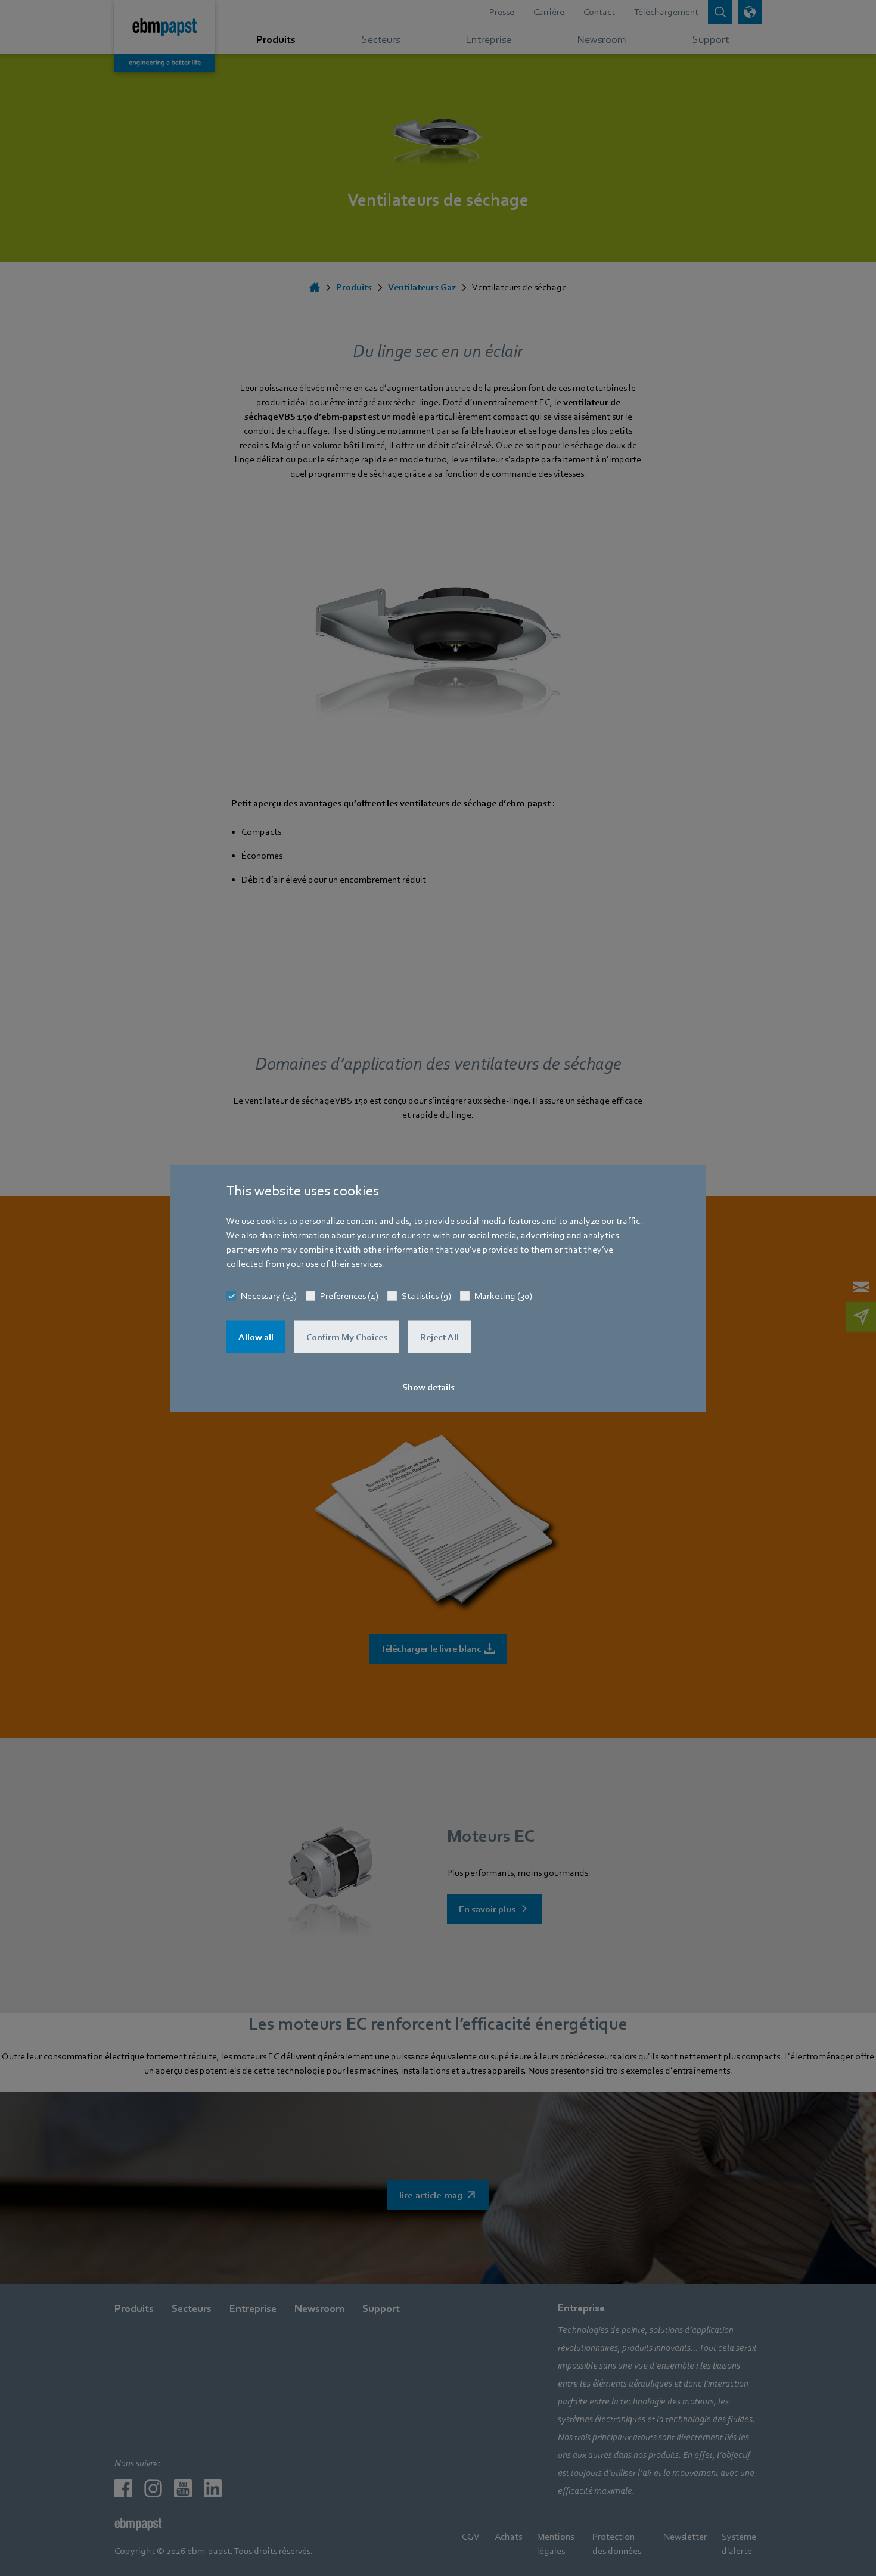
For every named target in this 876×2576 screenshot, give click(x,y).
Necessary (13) (269, 1295)
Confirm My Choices (347, 1337)
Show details (428, 1387)
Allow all (256, 1337)
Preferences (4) (349, 1295)
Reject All (439, 1337)
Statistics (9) (426, 1295)
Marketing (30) (503, 1295)
